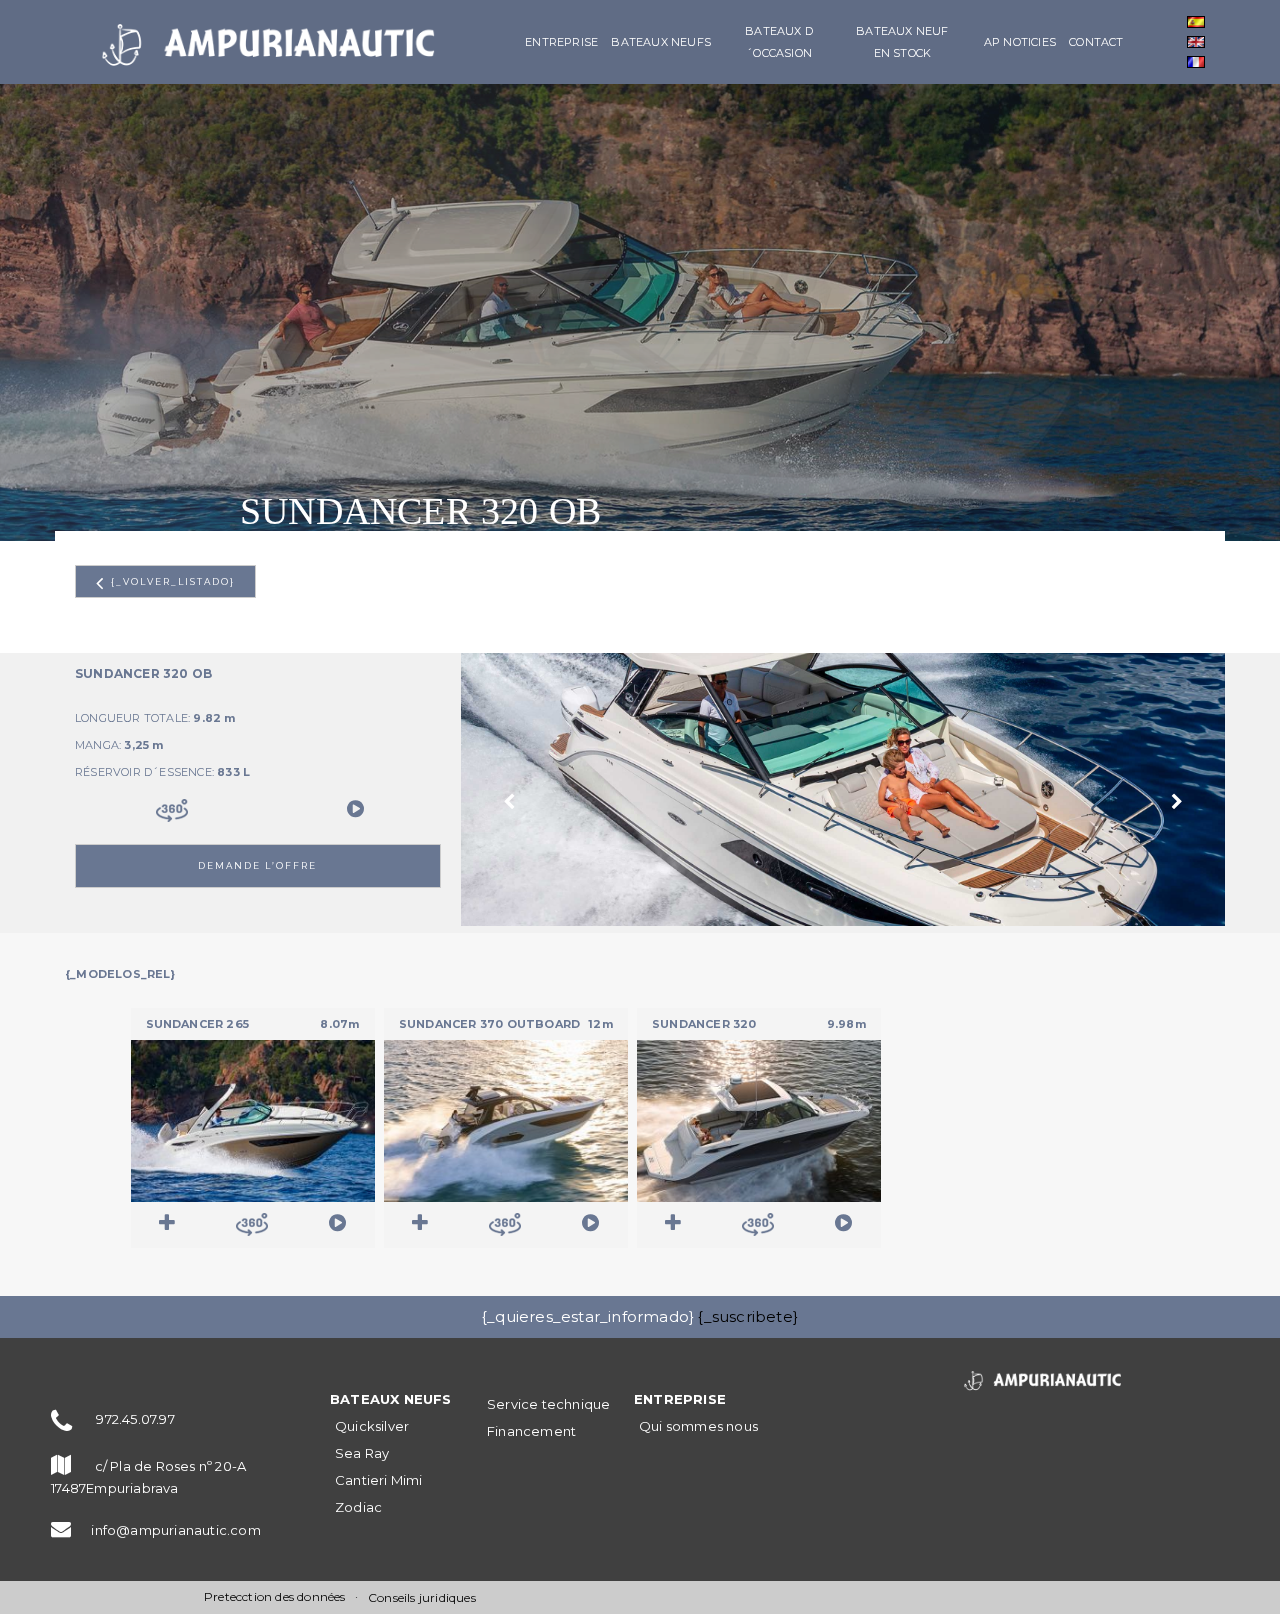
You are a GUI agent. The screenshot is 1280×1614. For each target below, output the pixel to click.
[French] (1196, 62)
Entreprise (561, 42)
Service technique (548, 1404)
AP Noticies (1020, 42)
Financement (531, 1431)
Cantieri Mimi (379, 1480)
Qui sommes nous (698, 1426)
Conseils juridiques (422, 1597)
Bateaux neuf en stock (902, 42)
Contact (1096, 42)
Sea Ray (362, 1453)
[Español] (1196, 22)
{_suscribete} (748, 1316)
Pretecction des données (275, 1596)
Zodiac (358, 1507)
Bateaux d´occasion (779, 42)
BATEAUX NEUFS (661, 42)
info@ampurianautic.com (175, 1530)
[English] (1196, 42)
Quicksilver (372, 1426)
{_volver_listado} (169, 581)
